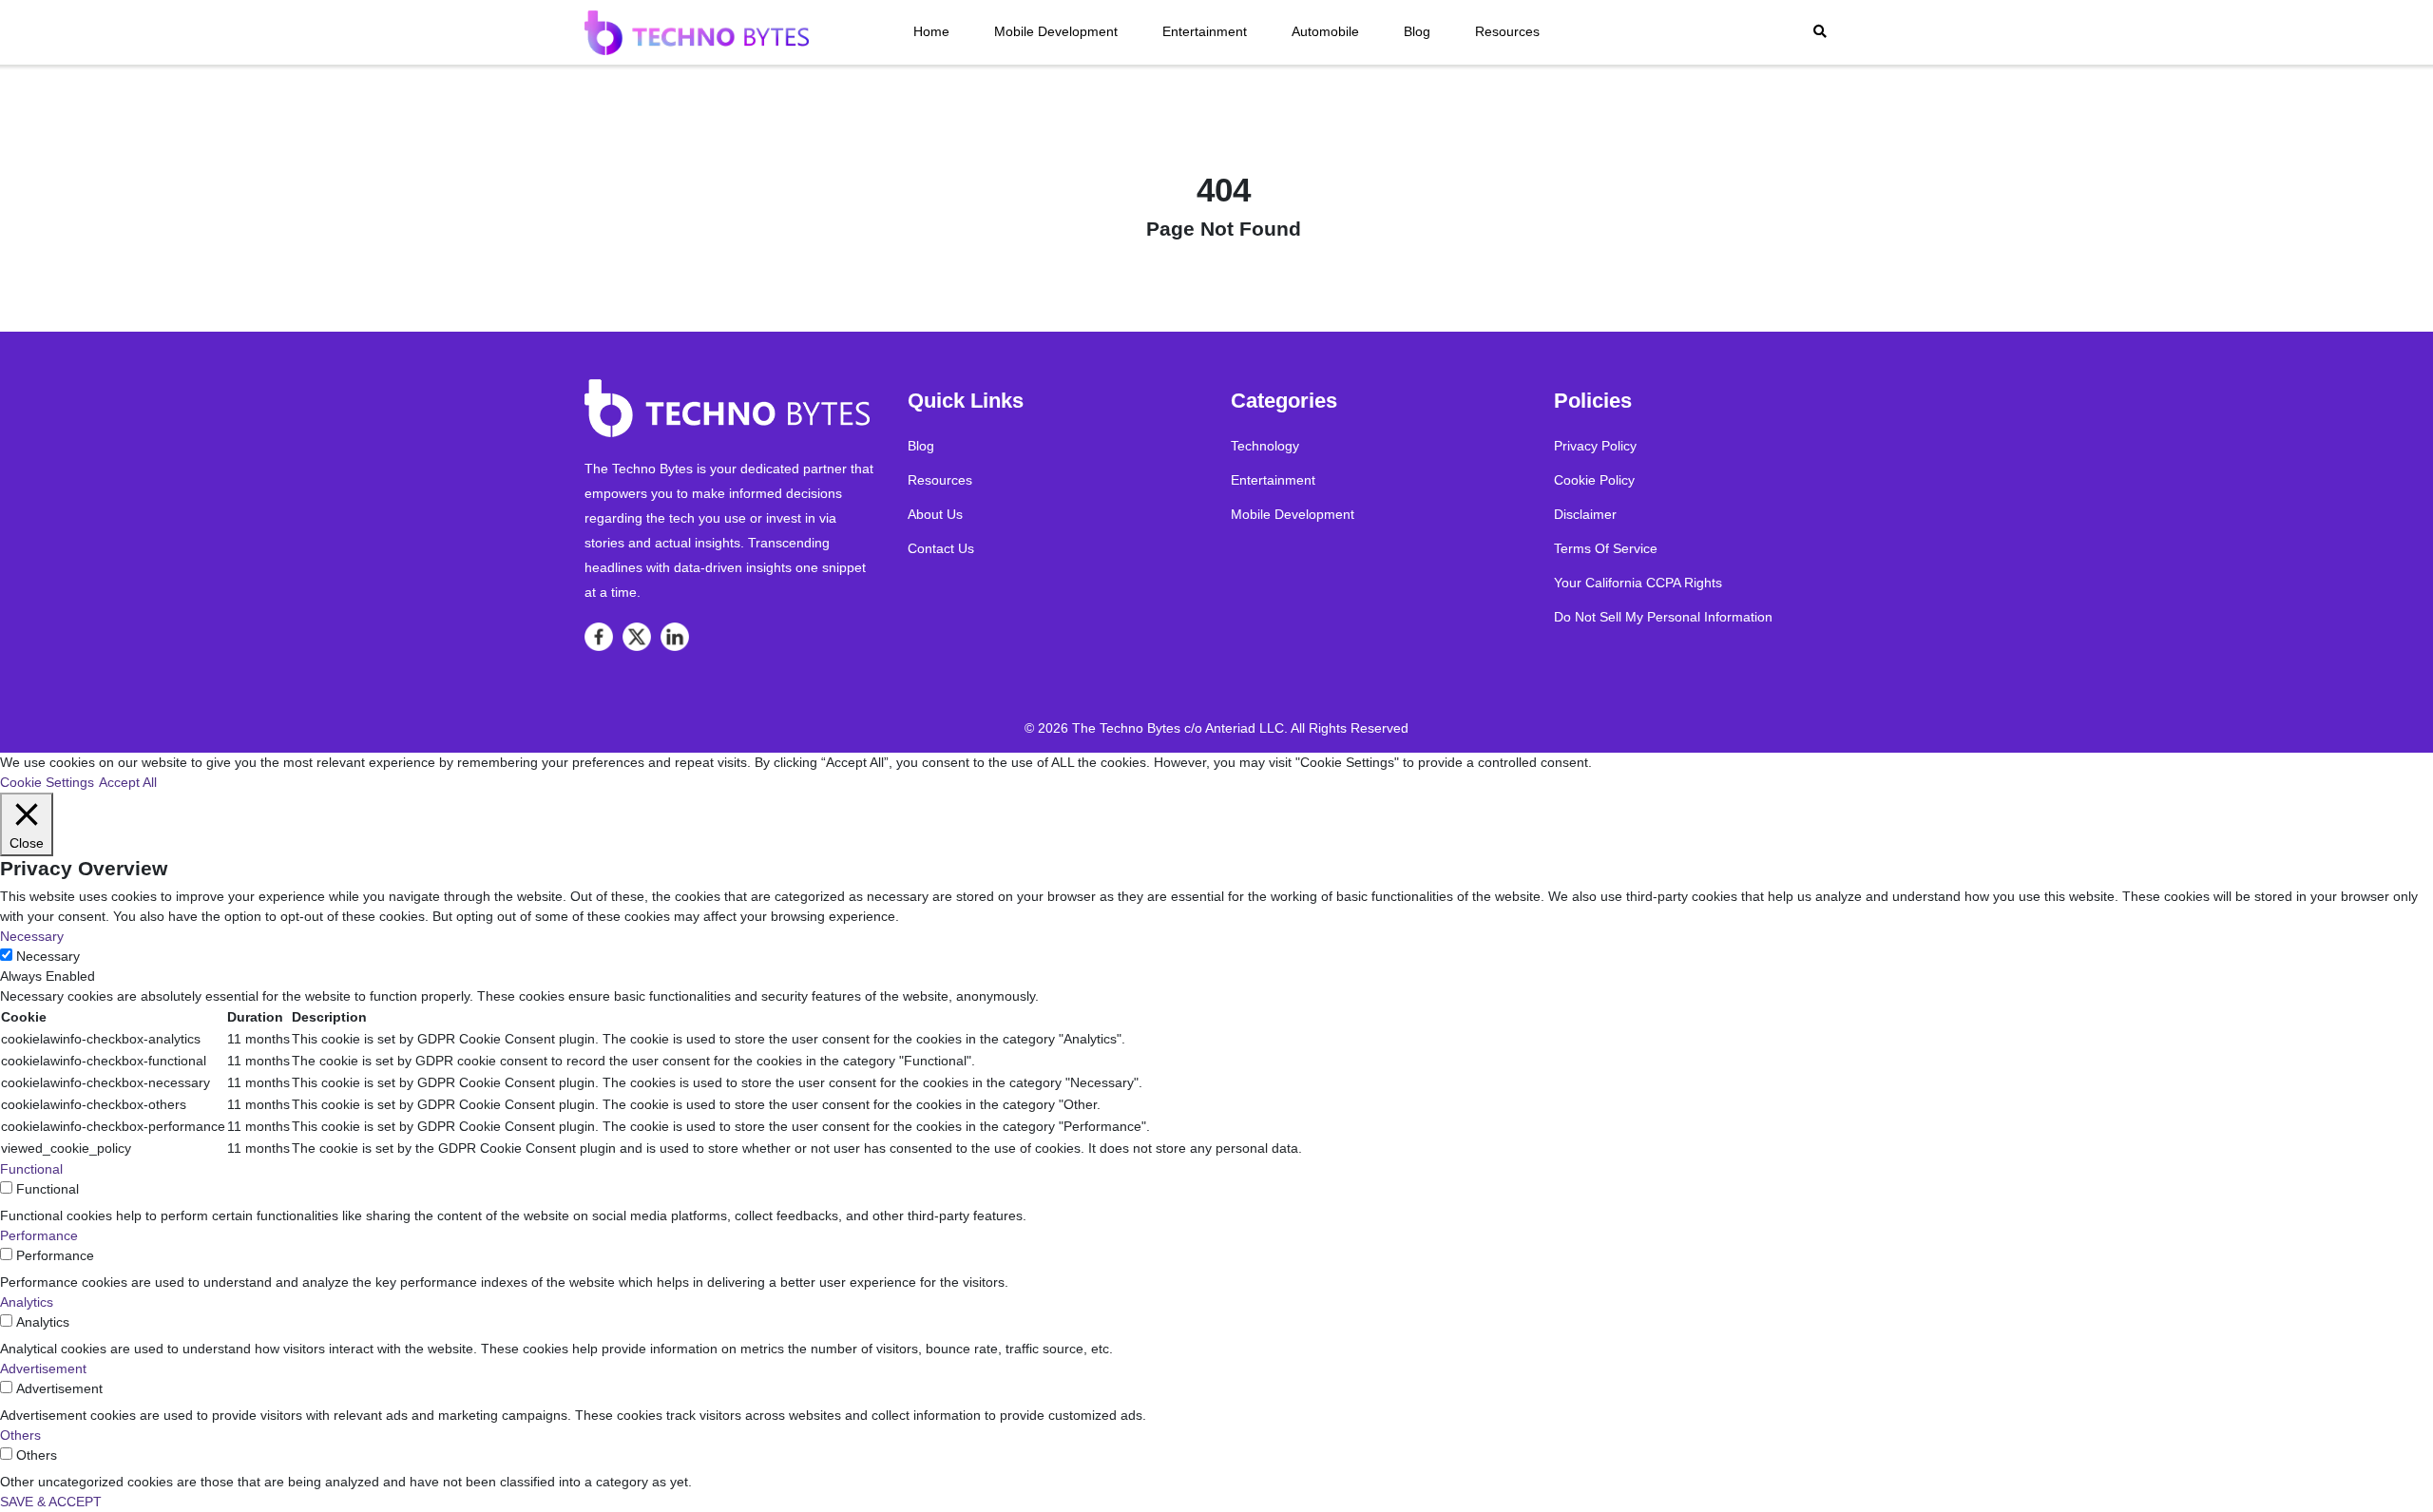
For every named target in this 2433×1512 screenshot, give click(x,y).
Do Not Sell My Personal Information (1663, 617)
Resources (1507, 31)
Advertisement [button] (43, 1368)
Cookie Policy (1594, 480)
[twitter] (637, 637)
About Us (935, 514)
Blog (1417, 31)
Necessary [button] (32, 936)
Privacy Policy (1595, 446)
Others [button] (20, 1435)
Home (931, 31)
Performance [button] (39, 1235)
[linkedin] (675, 637)
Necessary (48, 956)
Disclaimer (1585, 514)
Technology (1265, 446)
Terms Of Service (1606, 548)
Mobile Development (1056, 31)
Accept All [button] (128, 782)
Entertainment (1205, 31)
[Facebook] (599, 637)
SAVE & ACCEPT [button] (51, 1502)
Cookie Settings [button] (47, 782)
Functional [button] (31, 1169)
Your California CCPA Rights (1638, 583)
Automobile (1325, 31)
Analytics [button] (27, 1302)
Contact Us (941, 548)
